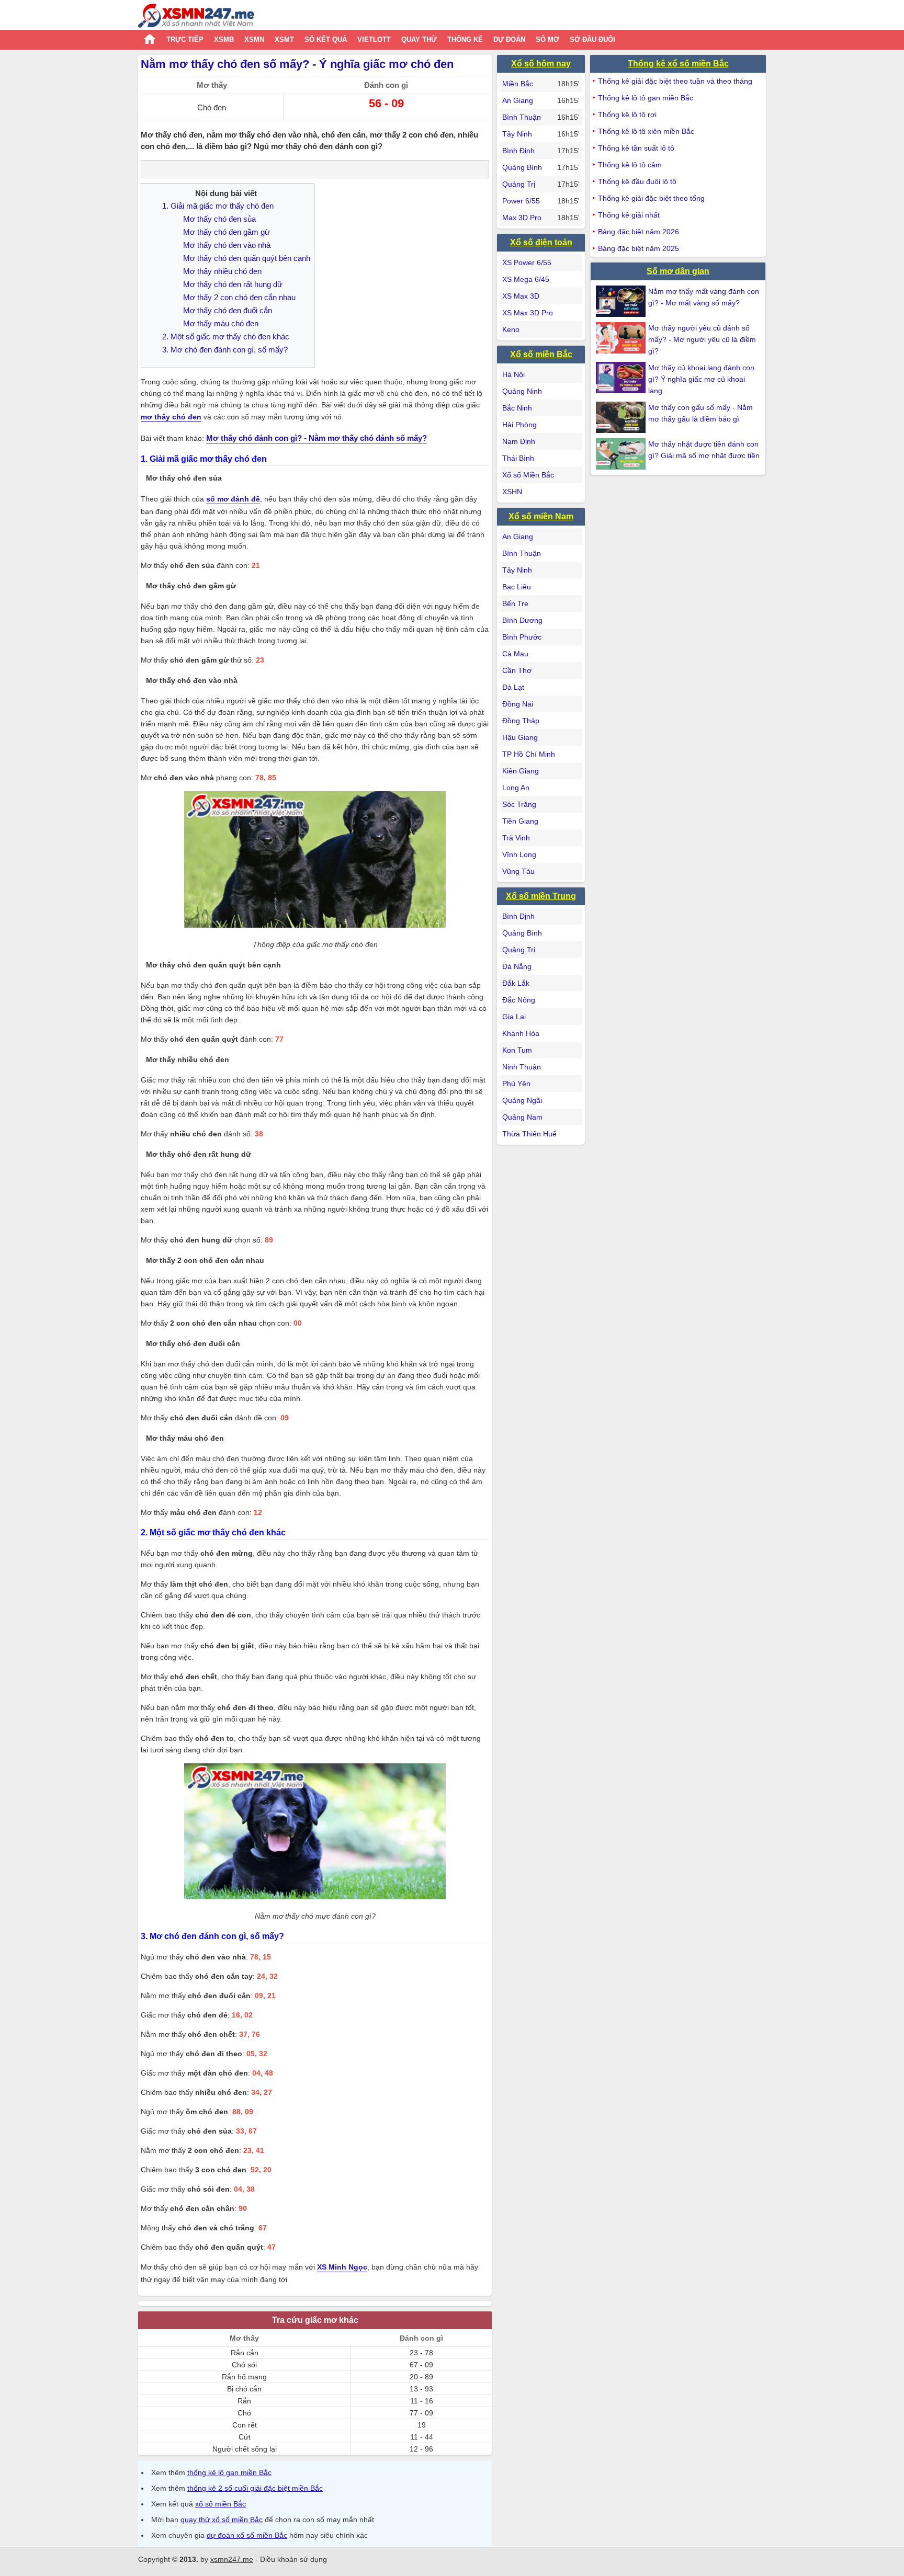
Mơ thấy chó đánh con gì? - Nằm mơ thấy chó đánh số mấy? (317, 438)
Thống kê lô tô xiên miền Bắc (646, 131)
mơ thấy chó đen (171, 417)
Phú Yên (516, 1084)
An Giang (518, 100)
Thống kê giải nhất (629, 215)
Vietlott (374, 39)
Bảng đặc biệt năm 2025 (639, 248)
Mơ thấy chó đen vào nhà (227, 245)
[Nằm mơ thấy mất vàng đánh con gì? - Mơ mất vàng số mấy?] (622, 301)
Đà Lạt (513, 687)
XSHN (512, 492)
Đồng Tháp (521, 721)
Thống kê (465, 39)
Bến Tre (515, 603)
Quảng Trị (519, 184)
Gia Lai (514, 1017)
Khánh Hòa (521, 1033)
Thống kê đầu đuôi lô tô (637, 181)
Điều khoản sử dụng (293, 2559)
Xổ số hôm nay (541, 64)
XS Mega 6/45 (526, 279)
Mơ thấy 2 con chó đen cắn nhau (239, 297)
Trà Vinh (516, 838)
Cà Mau (515, 654)
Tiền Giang (520, 821)
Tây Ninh (517, 134)
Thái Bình (518, 458)
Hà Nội (513, 374)
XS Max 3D (521, 296)
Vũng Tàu (518, 871)
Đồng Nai (518, 704)
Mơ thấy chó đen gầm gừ (227, 232)
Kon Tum (517, 1050)
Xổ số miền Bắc (541, 354)
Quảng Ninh (522, 391)
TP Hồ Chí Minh (529, 754)
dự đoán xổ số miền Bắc (247, 2535)
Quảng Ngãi (522, 1100)
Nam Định (519, 441)
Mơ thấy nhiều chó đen (222, 271)
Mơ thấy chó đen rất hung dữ (233, 284)
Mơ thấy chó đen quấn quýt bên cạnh (247, 258)
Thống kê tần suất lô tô (636, 148)
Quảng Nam (522, 1117)
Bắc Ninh (517, 408)
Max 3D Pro (522, 218)
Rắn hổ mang (244, 2377)
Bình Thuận (522, 117)
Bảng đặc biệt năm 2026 (639, 232)
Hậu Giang (520, 737)
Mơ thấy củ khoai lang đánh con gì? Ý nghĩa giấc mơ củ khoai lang (701, 379)
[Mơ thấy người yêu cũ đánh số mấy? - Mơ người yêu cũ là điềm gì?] (622, 338)
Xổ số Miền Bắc (528, 475)
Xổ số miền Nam (541, 516)
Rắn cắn (245, 2353)
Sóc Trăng (519, 804)
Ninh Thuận (522, 1067)
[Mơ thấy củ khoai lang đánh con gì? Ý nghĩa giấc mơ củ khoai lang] (622, 378)
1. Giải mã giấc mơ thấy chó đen (218, 206)
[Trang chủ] (196, 17)
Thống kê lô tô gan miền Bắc (646, 98)
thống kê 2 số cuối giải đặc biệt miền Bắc (255, 2488)
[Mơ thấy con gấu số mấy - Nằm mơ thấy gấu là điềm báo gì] (622, 417)
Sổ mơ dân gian (678, 271)
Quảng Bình (522, 167)
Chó (244, 2413)
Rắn (244, 2401)
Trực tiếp (185, 39)
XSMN (254, 39)
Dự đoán (509, 39)
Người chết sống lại (245, 2449)
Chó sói (244, 2365)
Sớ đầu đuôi (592, 39)
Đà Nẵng (517, 966)
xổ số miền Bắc (221, 2504)
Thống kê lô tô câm (630, 165)
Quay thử (419, 39)
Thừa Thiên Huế (529, 1134)
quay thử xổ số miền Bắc (222, 2520)
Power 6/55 (521, 201)
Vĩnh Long (519, 854)
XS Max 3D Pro (528, 313)
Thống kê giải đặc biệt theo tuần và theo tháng (675, 81)
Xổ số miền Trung (541, 896)
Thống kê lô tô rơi (627, 115)
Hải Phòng (519, 425)
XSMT (284, 39)
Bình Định (518, 151)
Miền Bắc (518, 84)
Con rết (245, 2425)
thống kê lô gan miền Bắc (229, 2472)
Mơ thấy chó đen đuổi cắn (228, 310)
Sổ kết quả (326, 39)
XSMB (224, 39)
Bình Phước (522, 637)
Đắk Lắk (516, 983)
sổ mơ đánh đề (233, 499)
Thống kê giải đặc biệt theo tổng (651, 198)
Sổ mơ (547, 39)
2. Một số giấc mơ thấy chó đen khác (226, 337)
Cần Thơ (517, 670)
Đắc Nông (519, 1000)
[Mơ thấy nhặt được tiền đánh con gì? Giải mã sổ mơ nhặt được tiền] (622, 454)
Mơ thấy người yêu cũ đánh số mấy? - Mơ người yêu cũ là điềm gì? (702, 339)
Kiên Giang (521, 771)
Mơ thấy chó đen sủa (219, 219)
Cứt (245, 2437)
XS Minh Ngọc (342, 2267)
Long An (516, 788)
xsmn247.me (232, 2559)
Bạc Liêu (517, 587)
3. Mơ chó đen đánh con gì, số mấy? (225, 350)
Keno (511, 329)
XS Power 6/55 (527, 263)
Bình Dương (522, 620)
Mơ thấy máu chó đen (221, 323)
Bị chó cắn (244, 2389)
